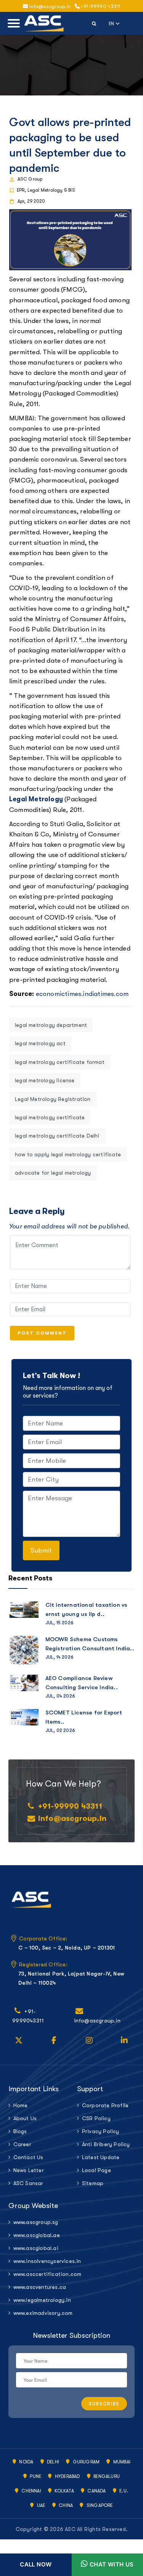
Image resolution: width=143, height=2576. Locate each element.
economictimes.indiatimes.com (82, 994)
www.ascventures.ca (40, 2287)
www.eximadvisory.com (40, 2313)
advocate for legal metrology (53, 1173)
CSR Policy (96, 2118)
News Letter (29, 2170)
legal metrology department (51, 1025)
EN (114, 23)
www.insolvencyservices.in (40, 2261)
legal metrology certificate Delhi (57, 1136)
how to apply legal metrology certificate (68, 1154)
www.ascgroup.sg (36, 2222)
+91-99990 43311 (100, 6)
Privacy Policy (101, 2131)
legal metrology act (40, 1043)
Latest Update (101, 2157)
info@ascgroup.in (72, 1818)
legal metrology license (45, 1080)
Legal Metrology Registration (53, 1099)
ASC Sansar (28, 2183)
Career (22, 2144)
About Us (25, 2118)
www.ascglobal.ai (36, 2248)
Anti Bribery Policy (106, 2144)
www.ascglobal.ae (37, 2235)
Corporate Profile (105, 2105)
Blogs (20, 2131)
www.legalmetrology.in (40, 2300)
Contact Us (28, 2157)
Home (21, 2105)
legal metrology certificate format (60, 1062)
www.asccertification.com (40, 2274)
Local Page (96, 2170)
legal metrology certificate (50, 1117)
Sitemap (93, 2183)
